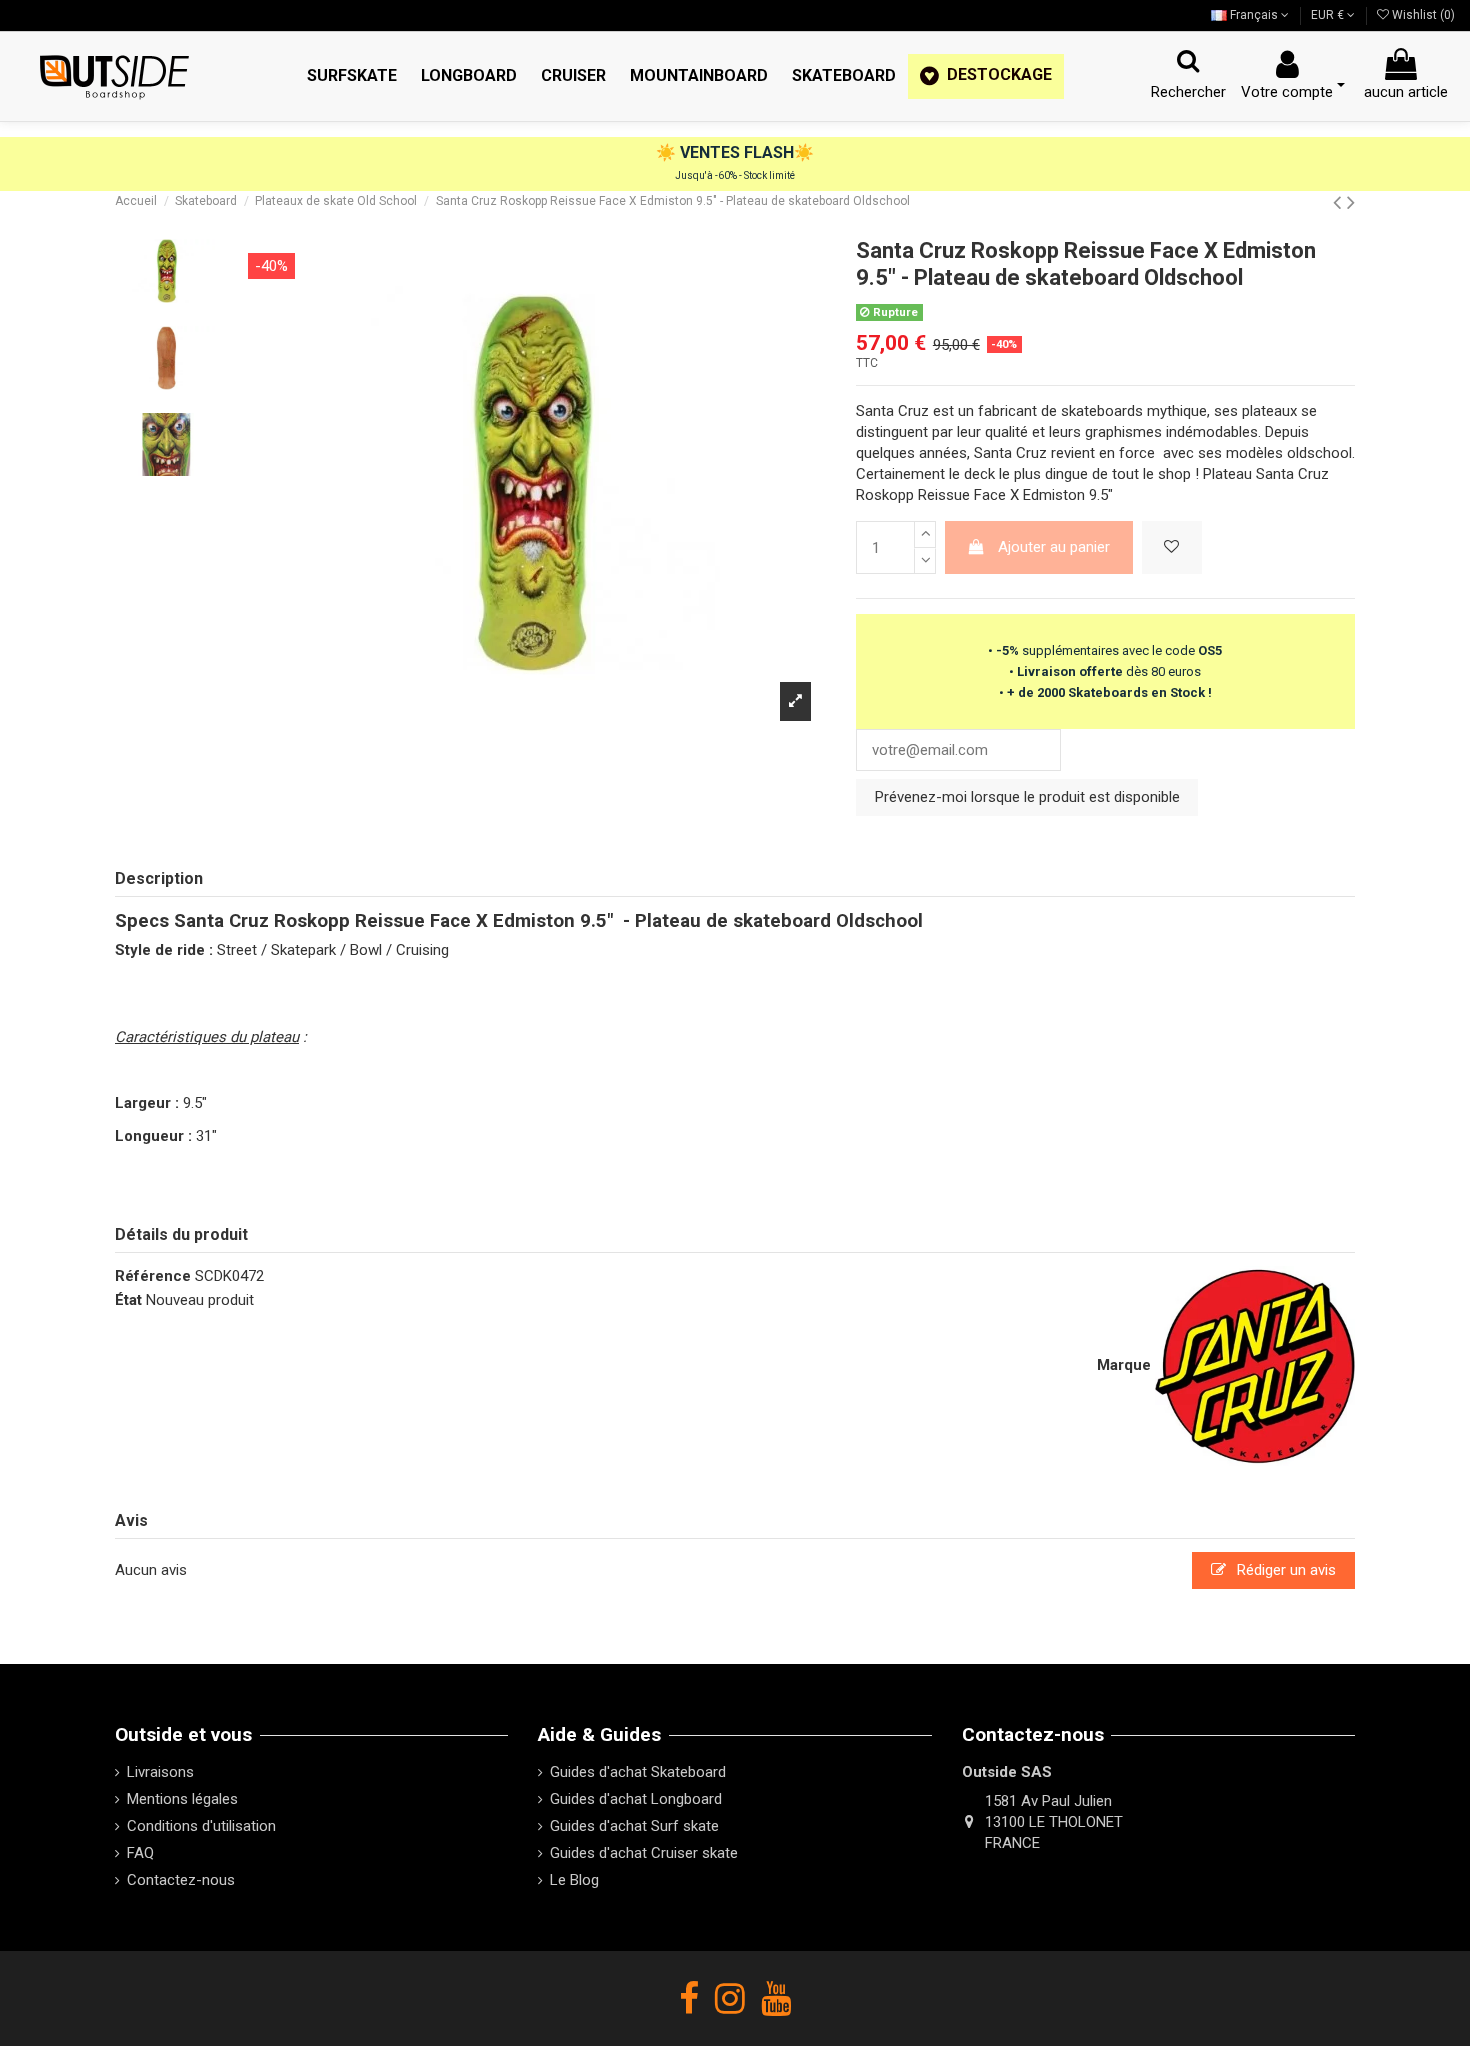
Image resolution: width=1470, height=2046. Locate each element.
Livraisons (160, 1772)
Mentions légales (182, 1799)
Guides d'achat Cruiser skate (644, 1853)
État (128, 1300)
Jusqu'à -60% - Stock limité (735, 175)
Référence (153, 1276)
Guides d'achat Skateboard (638, 1772)
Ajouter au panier (1054, 547)
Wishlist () (1422, 15)
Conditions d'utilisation (201, 1826)
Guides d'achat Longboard (636, 1799)
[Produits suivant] (1351, 202)
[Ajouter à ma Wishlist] (1172, 547)
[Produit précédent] (1340, 202)
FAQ (140, 1853)
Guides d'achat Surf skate (634, 1826)
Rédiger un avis (1284, 1570)
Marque (1124, 1365)
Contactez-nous (181, 1880)
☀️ (668, 152)
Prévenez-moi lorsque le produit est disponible (1027, 797)
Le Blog (574, 1880)
